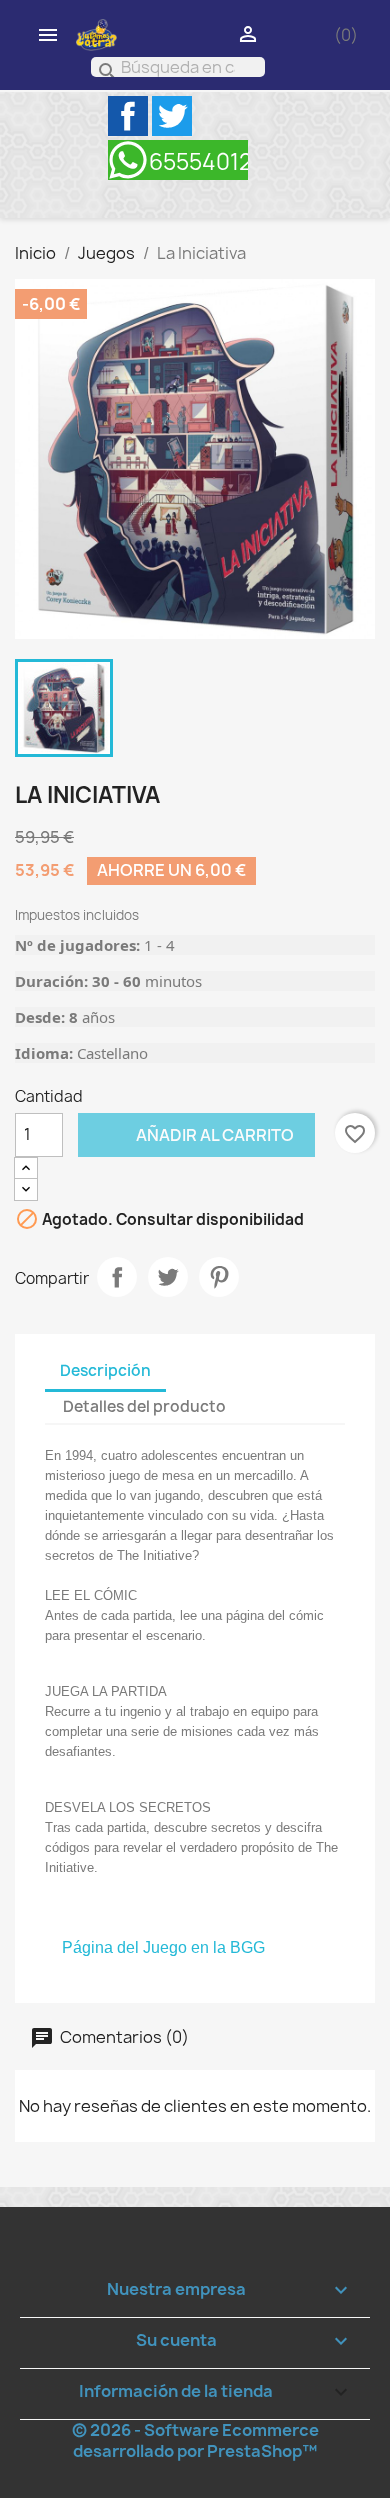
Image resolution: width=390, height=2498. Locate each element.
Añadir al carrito (186, 1134)
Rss (178, 160)
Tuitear (168, 1277)
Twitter (172, 116)
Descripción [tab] (105, 1370)
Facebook (128, 116)
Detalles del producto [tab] (144, 1406)
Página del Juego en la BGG (163, 1947)
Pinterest (219, 1277)
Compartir (117, 1277)
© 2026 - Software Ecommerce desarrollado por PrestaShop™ (195, 2440)
